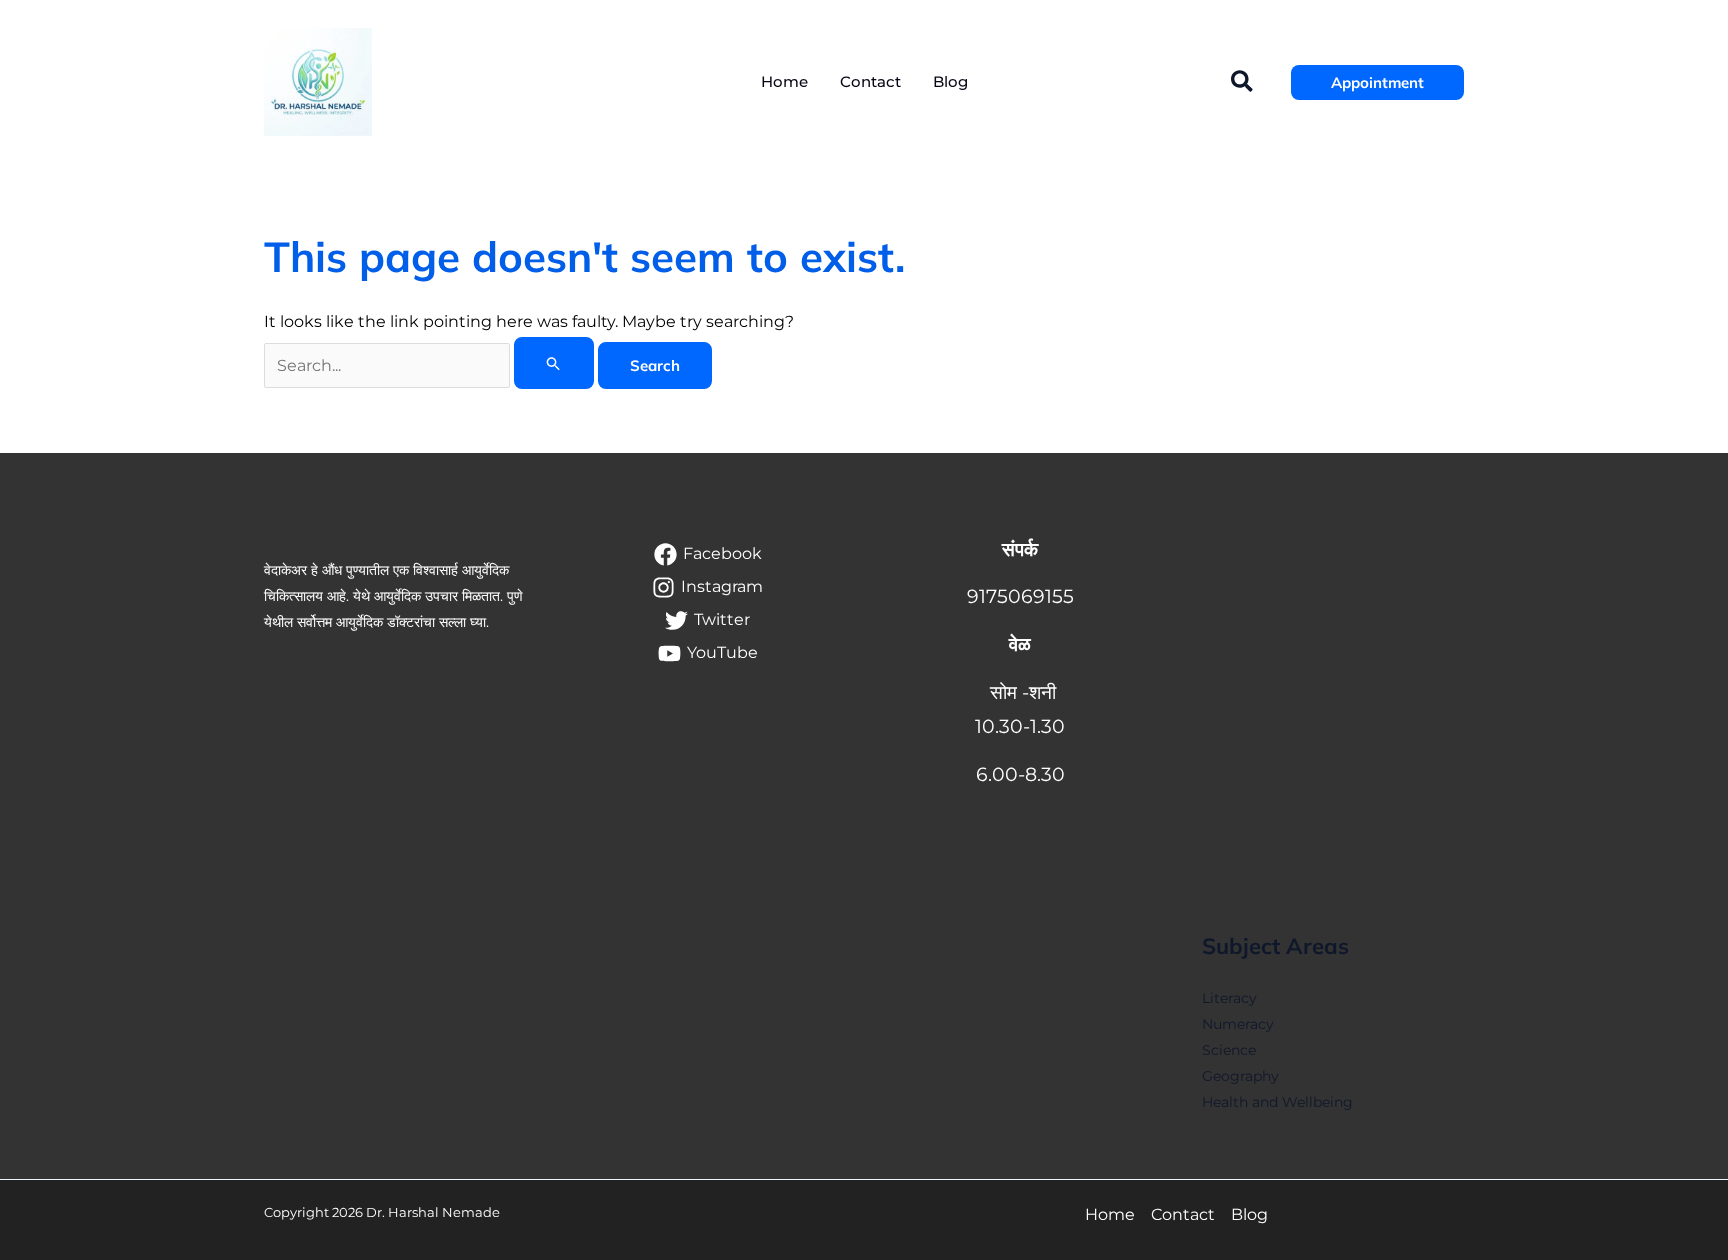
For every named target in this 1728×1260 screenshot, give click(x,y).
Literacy (1229, 998)
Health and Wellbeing (1277, 1102)
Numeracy (1238, 1024)
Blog (1249, 1214)
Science (1229, 1050)
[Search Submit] (554, 363)
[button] (1243, 82)
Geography (1240, 1076)
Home (1110, 1214)
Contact (1183, 1214)
